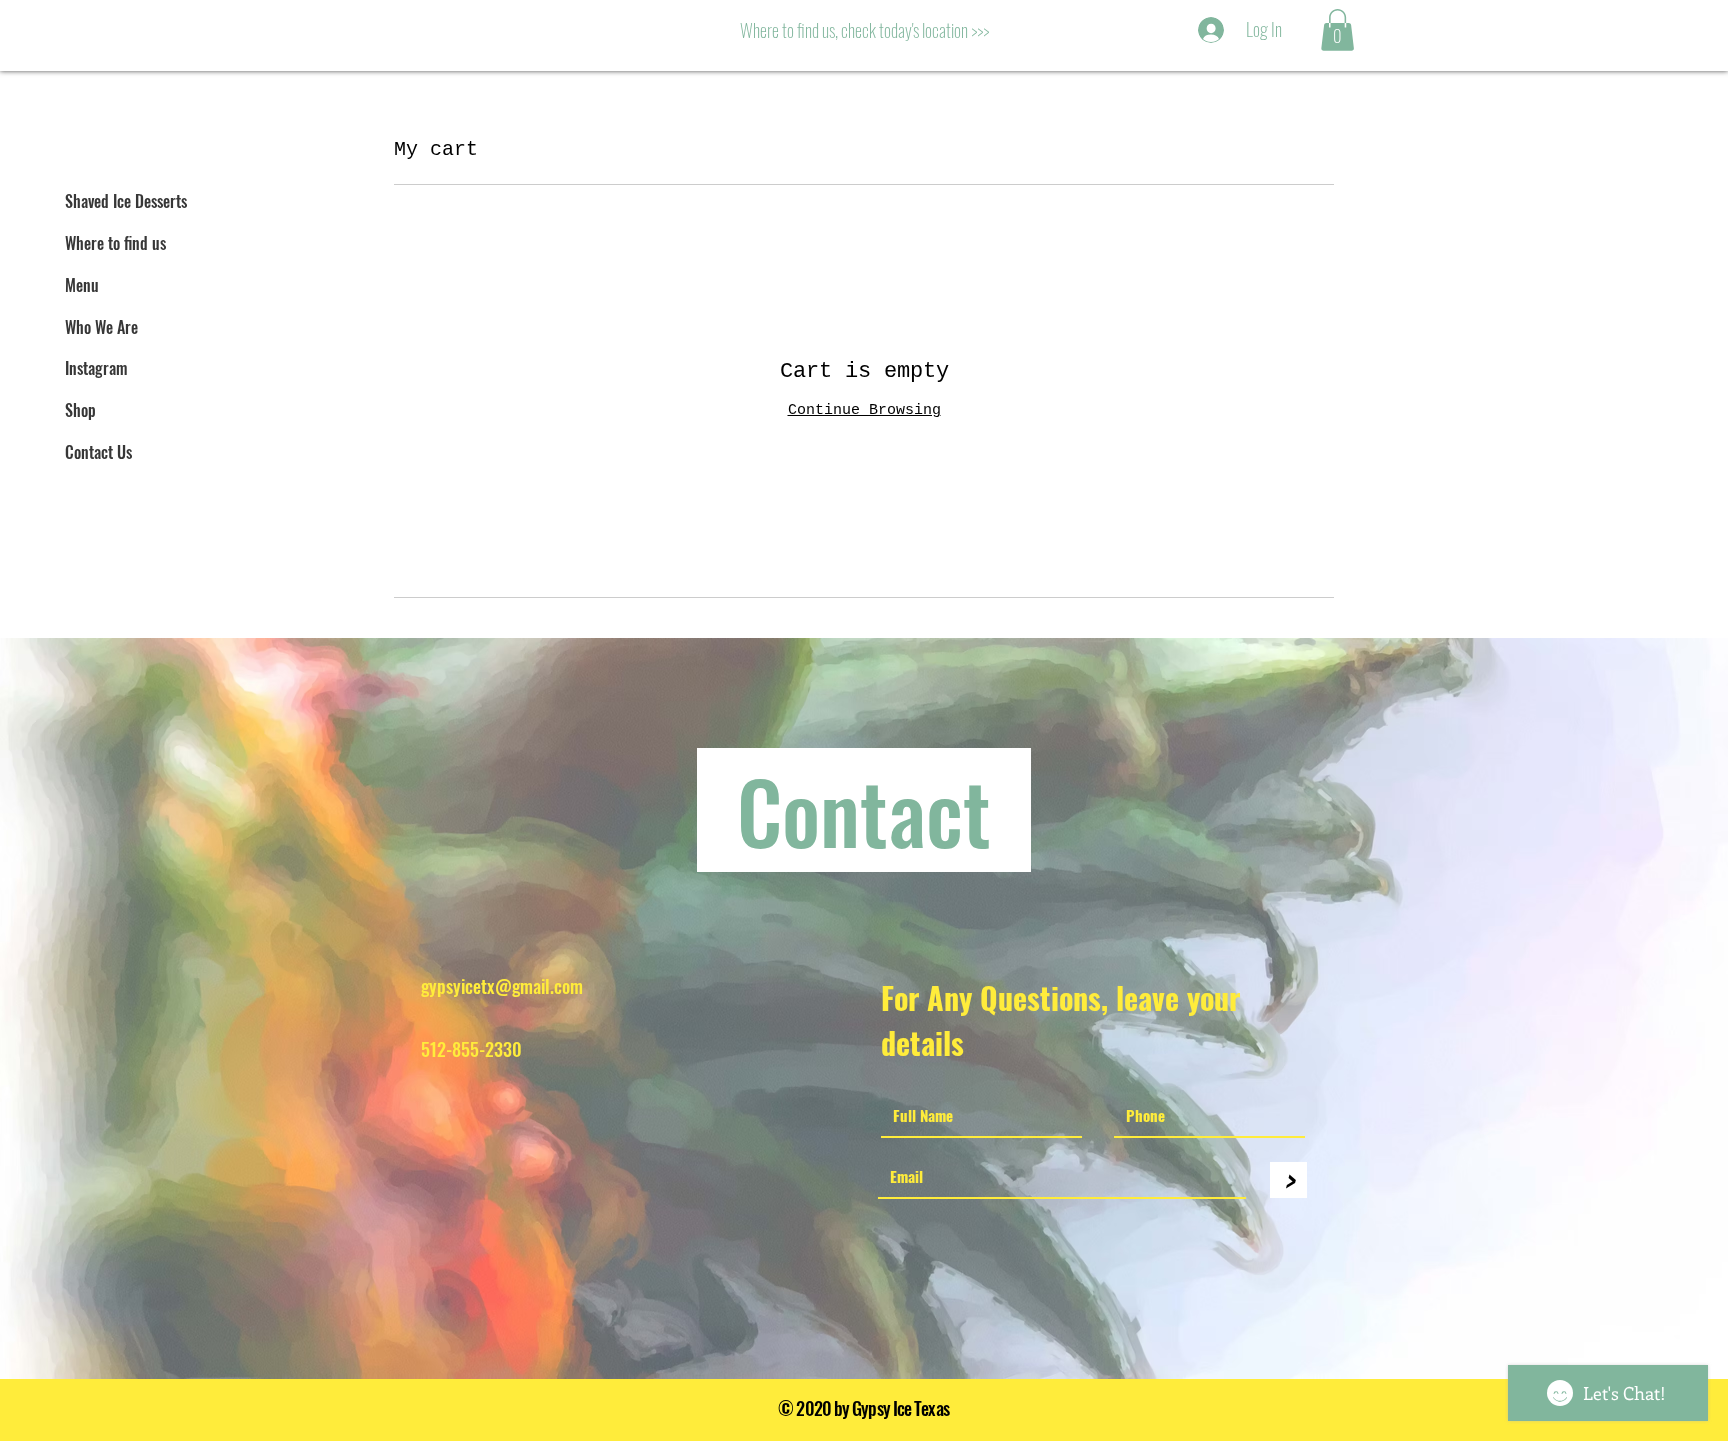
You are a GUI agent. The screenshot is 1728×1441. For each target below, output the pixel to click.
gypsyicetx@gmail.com (502, 986)
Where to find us (115, 243)
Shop (80, 410)
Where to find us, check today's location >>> (864, 30)
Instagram (96, 368)
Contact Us (98, 452)
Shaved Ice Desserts (126, 201)
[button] (1337, 30)
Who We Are (101, 327)
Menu (82, 285)
